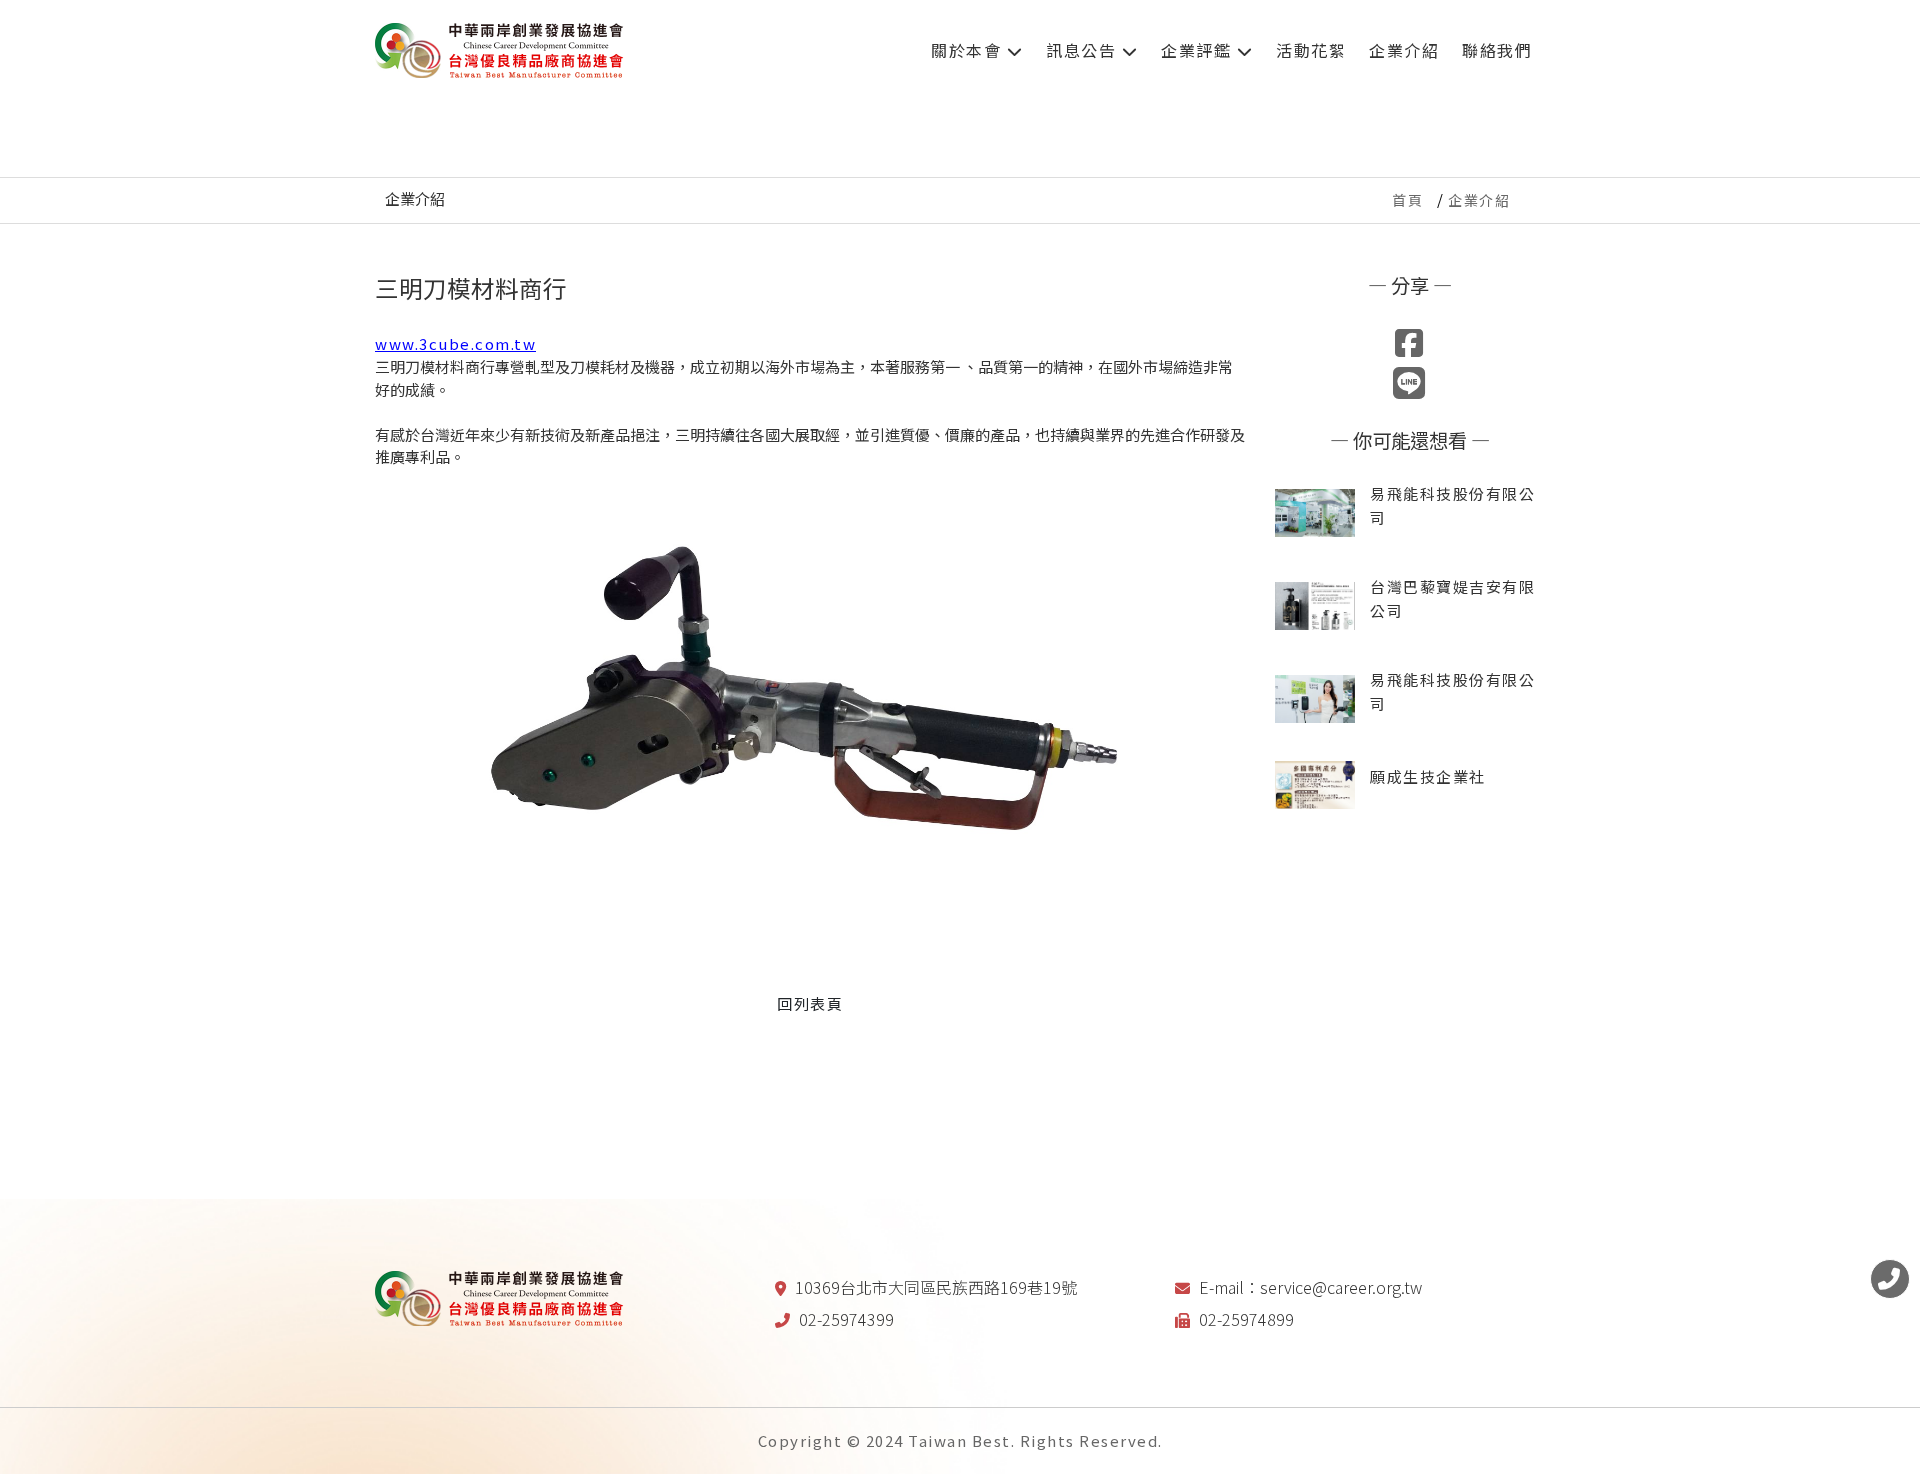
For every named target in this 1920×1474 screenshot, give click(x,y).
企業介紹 (1404, 50)
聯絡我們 (1497, 50)
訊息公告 (1084, 50)
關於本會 (969, 50)
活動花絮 (1311, 50)
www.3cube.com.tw (455, 343)
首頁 (1407, 200)
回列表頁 (810, 1003)
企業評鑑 (1199, 50)
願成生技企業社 (1428, 776)
